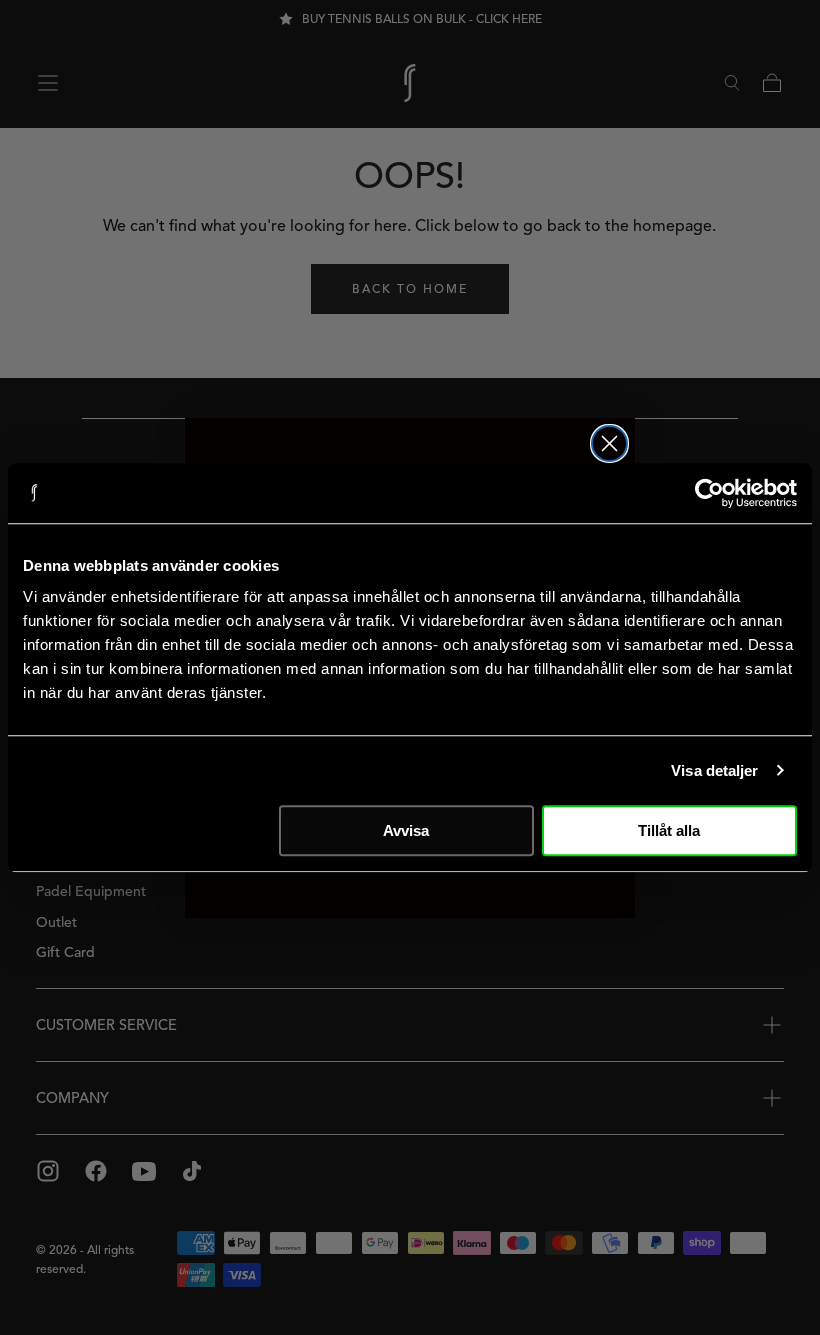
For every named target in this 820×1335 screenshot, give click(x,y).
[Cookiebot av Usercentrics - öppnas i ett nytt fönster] (709, 493)
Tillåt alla (669, 830)
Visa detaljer (714, 770)
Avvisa (406, 830)
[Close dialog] (609, 443)
